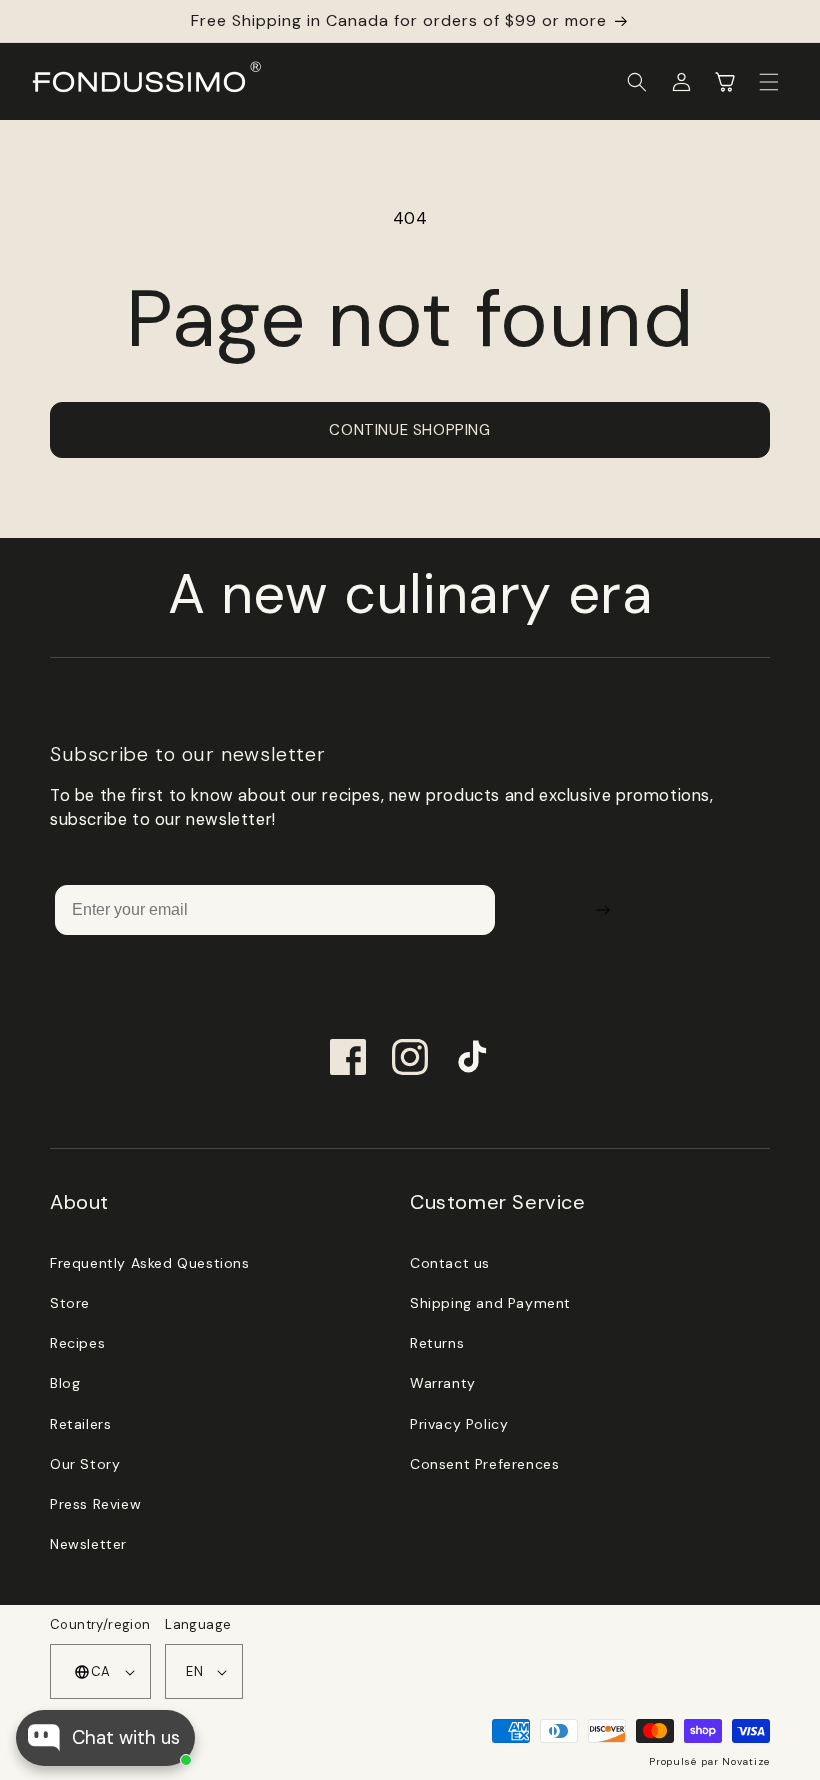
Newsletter (88, 1544)
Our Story (85, 1464)
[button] (637, 82)
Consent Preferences (484, 1464)
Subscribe (602, 910)
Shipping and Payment (490, 1303)
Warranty (443, 1383)
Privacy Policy (459, 1424)
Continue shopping (409, 430)
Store (70, 1303)
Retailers (80, 1424)
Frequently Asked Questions (150, 1263)
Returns (437, 1343)
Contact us (450, 1263)
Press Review (95, 1504)
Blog (65, 1383)
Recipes (77, 1343)
